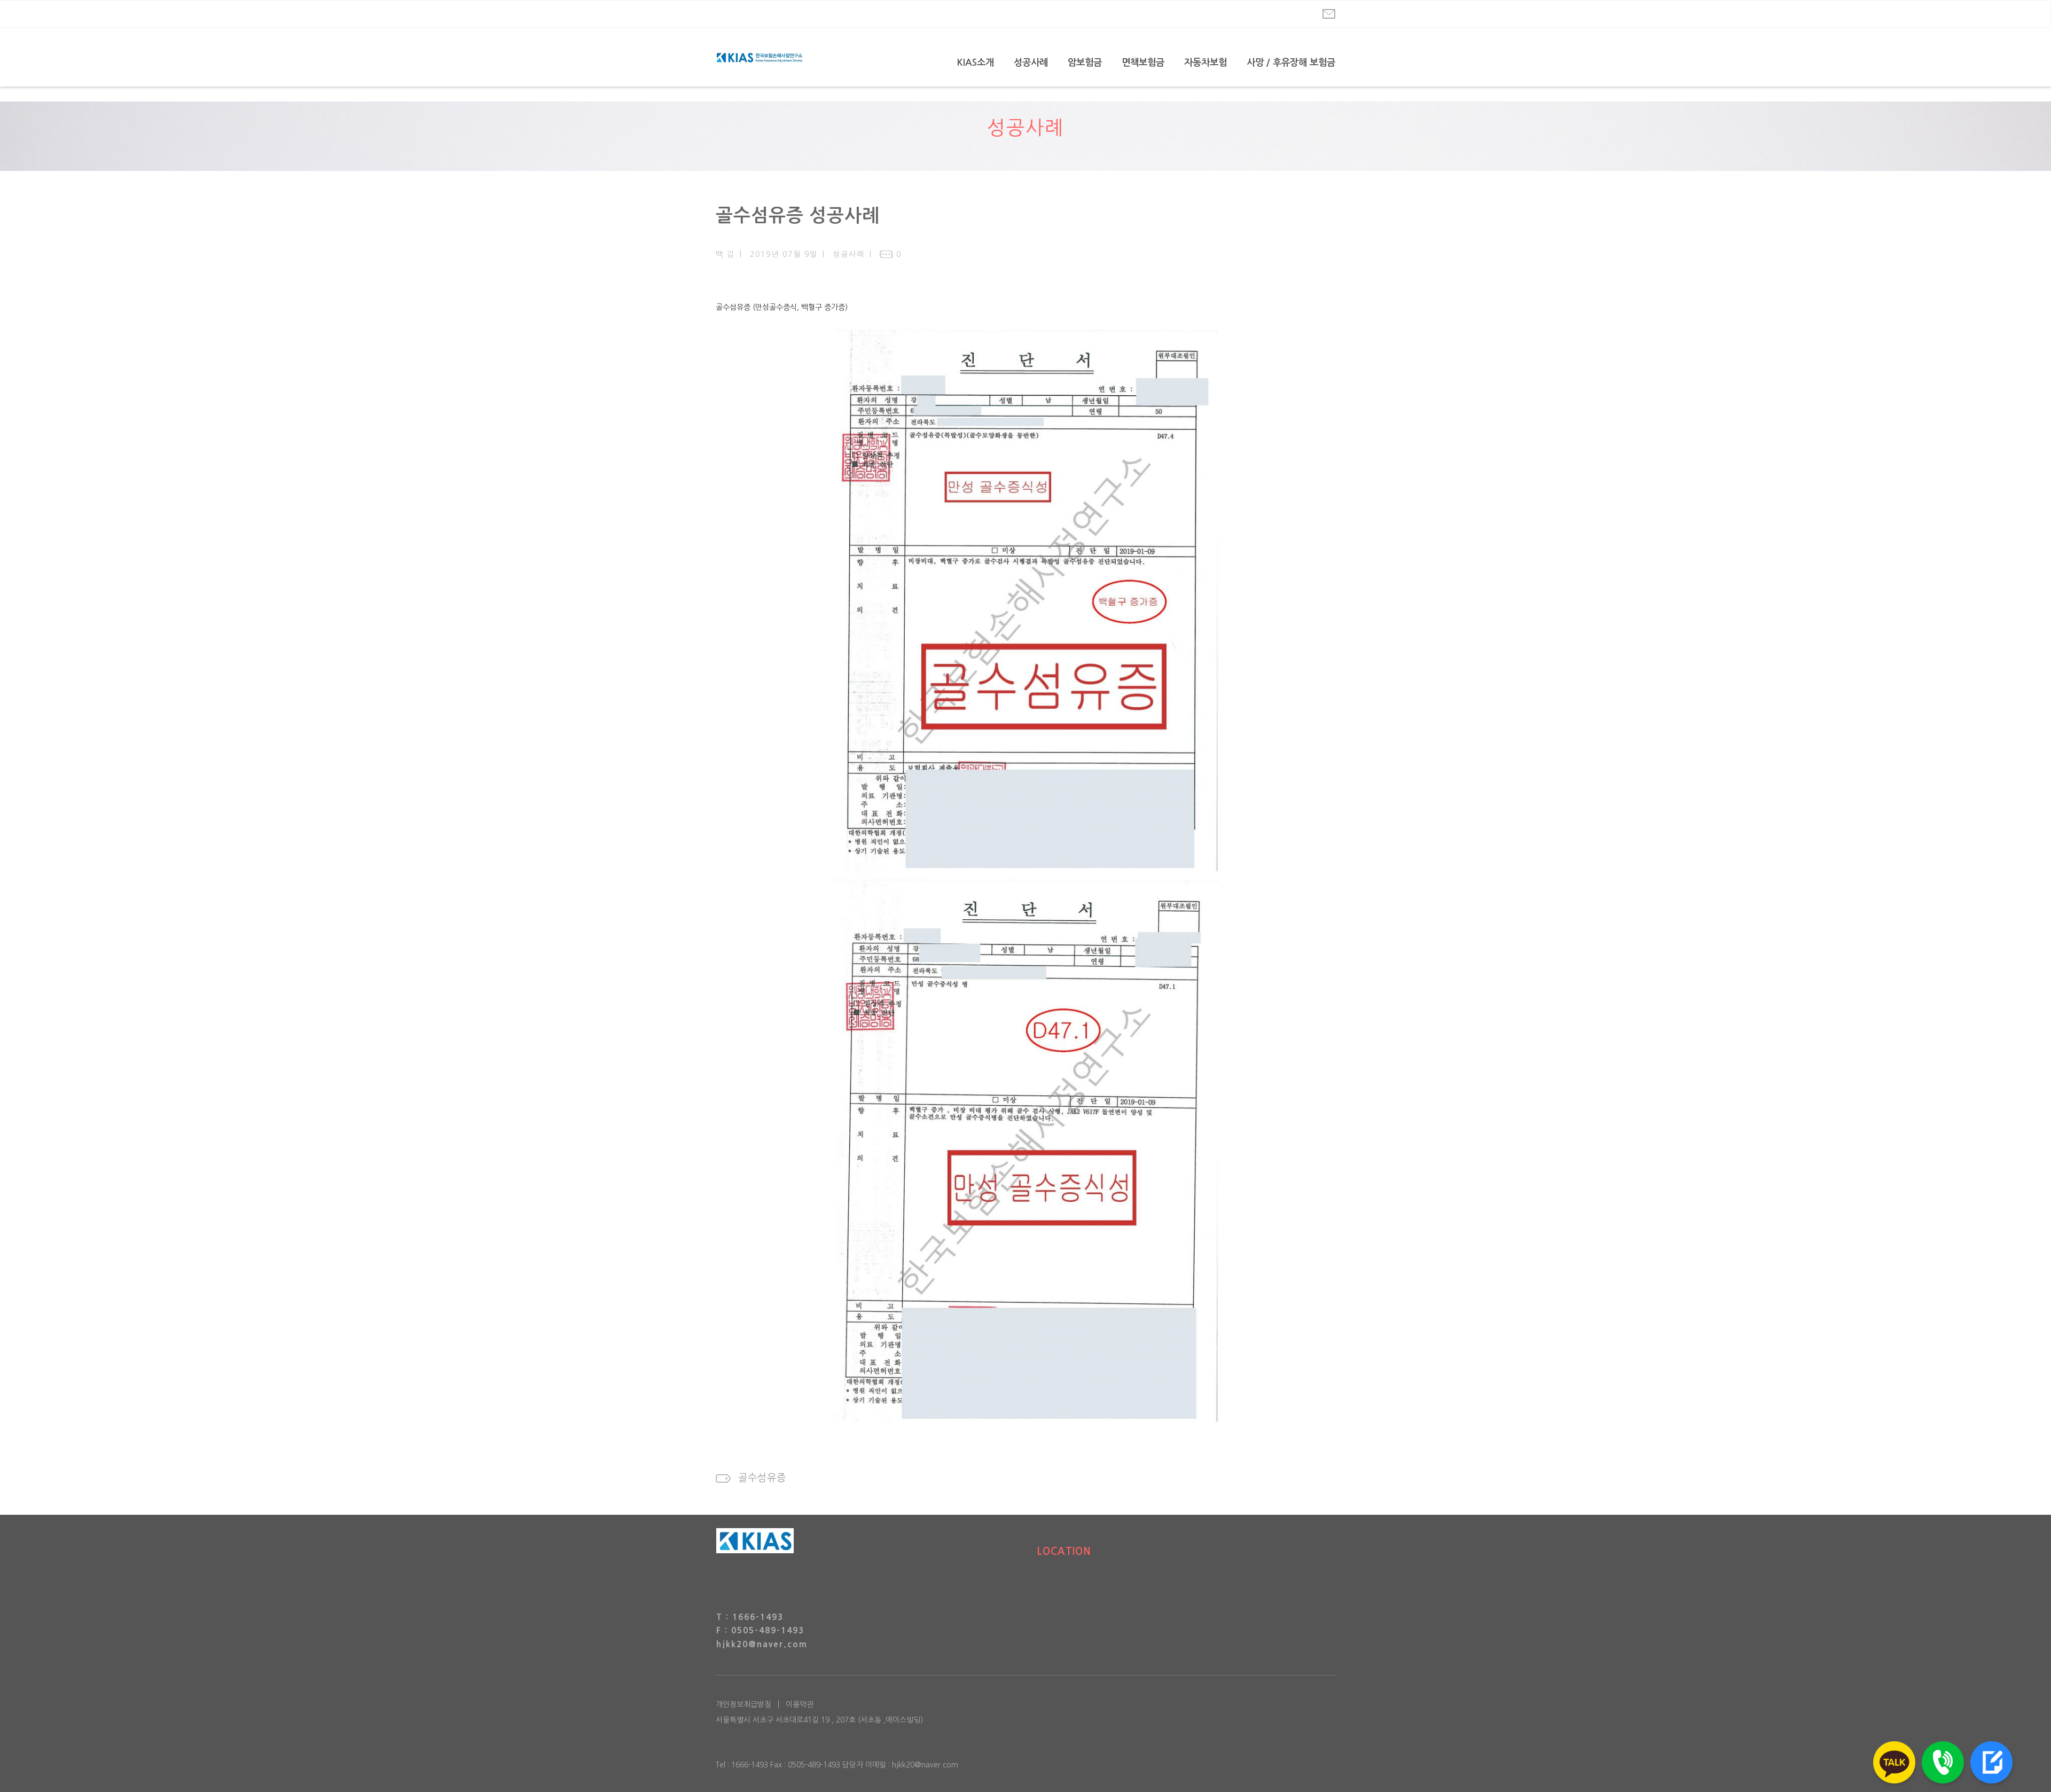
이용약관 (800, 1704)
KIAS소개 (976, 62)
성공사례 (1031, 62)
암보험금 (1085, 62)
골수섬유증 (762, 1478)
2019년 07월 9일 (784, 254)
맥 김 (725, 254)
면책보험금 (1143, 62)
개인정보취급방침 (743, 1704)
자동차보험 (1205, 62)
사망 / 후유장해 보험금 (1291, 62)
